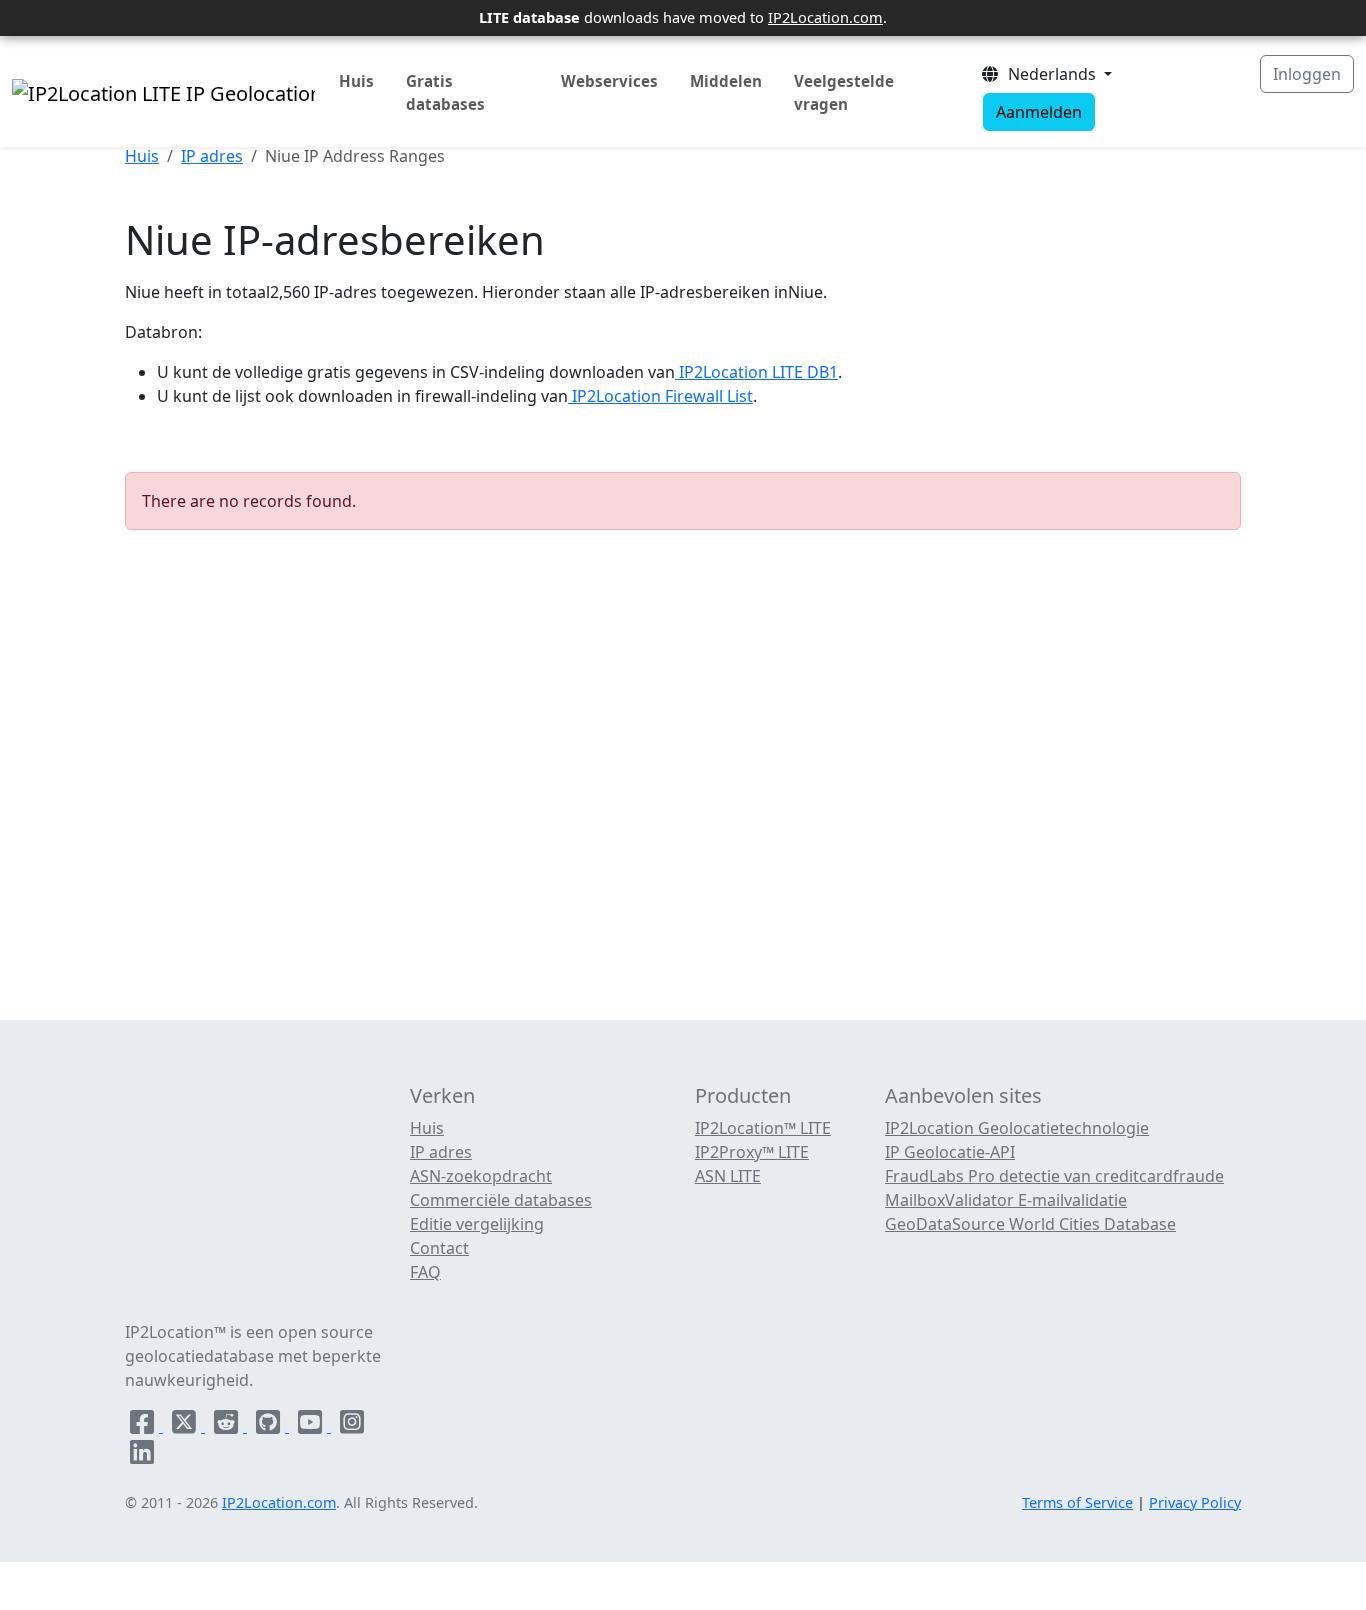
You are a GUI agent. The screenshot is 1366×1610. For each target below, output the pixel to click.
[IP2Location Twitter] (186, 1426)
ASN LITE (728, 1176)
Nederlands (1050, 74)
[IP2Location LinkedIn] (142, 1456)
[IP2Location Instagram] (352, 1426)
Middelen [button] (726, 81)
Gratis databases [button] (445, 92)
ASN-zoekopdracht (481, 1176)
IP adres (212, 156)
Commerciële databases (501, 1200)
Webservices (609, 81)
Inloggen (1307, 74)
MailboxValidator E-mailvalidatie (1006, 1200)
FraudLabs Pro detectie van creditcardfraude (1054, 1176)
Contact (439, 1248)
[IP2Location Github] (270, 1426)
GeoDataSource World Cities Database (1030, 1224)
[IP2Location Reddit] (228, 1426)
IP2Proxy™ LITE (752, 1152)
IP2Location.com (825, 17)
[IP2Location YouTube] (312, 1426)
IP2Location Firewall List (660, 396)
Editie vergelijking (477, 1224)
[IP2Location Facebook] (144, 1426)
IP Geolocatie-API (950, 1152)
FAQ (425, 1272)
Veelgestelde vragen (844, 92)
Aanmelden (1039, 112)
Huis (356, 81)
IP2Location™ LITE (763, 1128)
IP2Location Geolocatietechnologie (1017, 1128)
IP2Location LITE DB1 (756, 372)
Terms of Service (1077, 1502)
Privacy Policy (1195, 1502)
